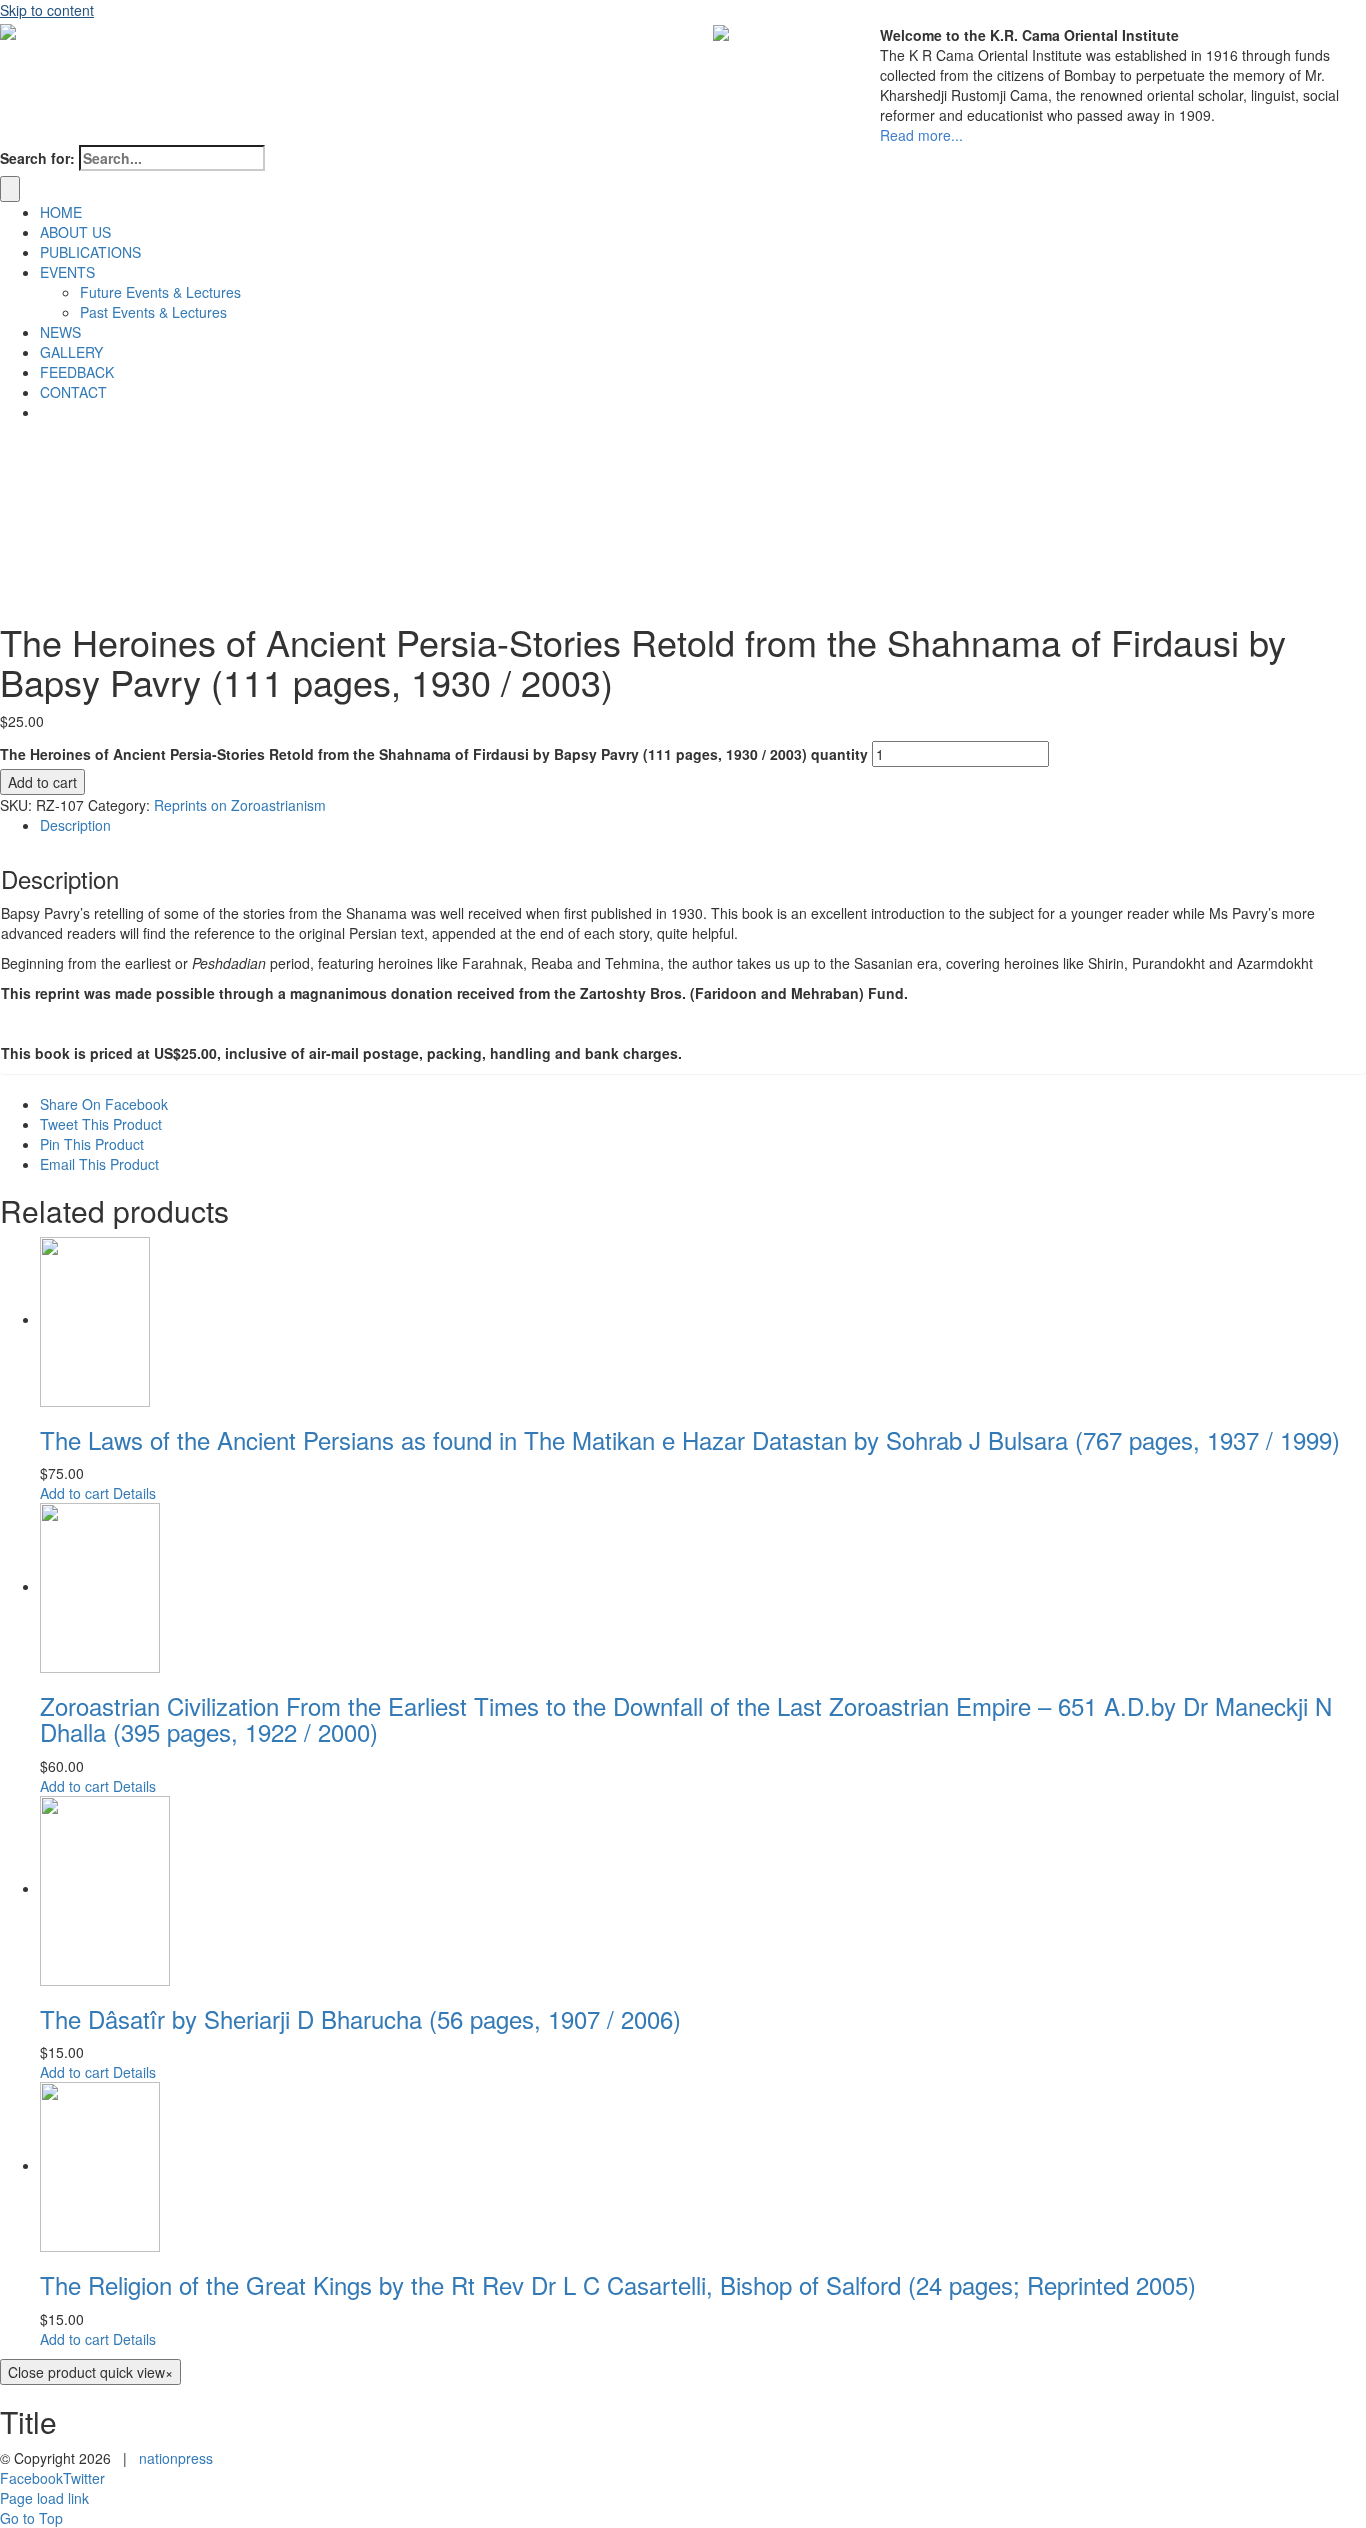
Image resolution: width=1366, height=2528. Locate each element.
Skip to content (47, 10)
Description (75, 825)
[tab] (703, 825)
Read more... (921, 135)
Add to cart (42, 782)
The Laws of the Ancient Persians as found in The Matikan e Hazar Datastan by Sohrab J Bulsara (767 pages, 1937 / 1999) (690, 1439)
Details (134, 1493)
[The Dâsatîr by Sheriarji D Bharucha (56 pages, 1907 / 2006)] (703, 1891)
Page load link (44, 2498)
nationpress (176, 2458)
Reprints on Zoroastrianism (240, 805)
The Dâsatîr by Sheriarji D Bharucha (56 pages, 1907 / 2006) (360, 2018)
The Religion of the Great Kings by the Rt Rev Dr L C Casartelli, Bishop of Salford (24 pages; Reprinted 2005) (618, 2284)
